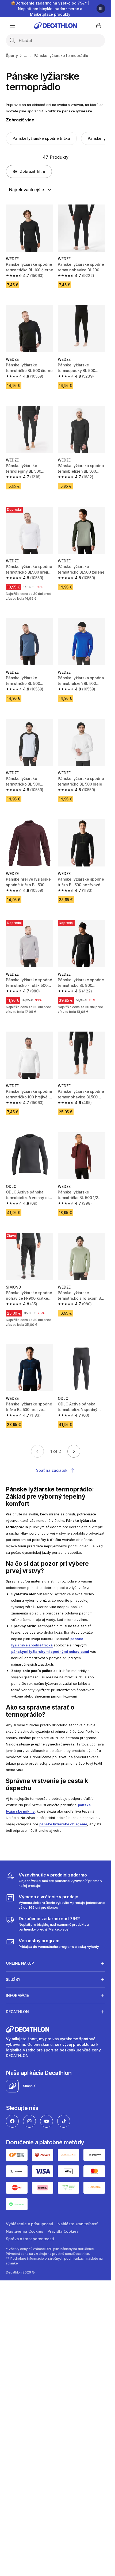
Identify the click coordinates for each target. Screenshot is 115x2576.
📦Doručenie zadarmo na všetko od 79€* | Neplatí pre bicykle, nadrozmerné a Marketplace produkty (50, 9)
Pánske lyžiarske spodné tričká (41, 138)
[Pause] (101, 9)
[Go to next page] (74, 1451)
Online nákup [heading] (20, 1963)
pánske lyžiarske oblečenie (63, 1824)
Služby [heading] (13, 1979)
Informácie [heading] (17, 1995)
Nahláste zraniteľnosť (78, 2224)
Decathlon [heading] (17, 2012)
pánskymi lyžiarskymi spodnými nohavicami (50, 1652)
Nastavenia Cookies (24, 2231)
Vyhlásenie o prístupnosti (30, 2224)
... (26, 56)
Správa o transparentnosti (30, 2239)
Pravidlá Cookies (63, 2231)
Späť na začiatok (52, 1470)
